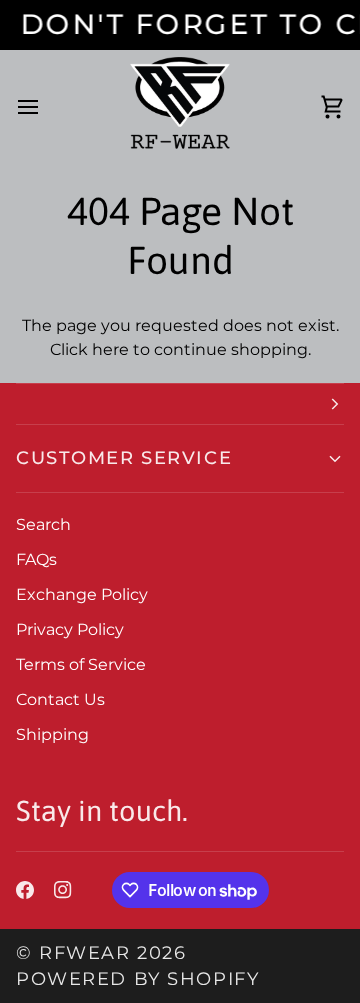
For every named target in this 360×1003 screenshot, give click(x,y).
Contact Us (60, 699)
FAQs (36, 559)
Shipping (52, 734)
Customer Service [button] (124, 457)
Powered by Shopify (137, 978)
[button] (180, 404)
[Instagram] (63, 890)
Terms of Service (81, 664)
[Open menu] (46, 107)
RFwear (84, 952)
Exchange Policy (82, 594)
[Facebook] (25, 890)
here (110, 349)
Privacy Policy (70, 629)
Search (43, 524)
